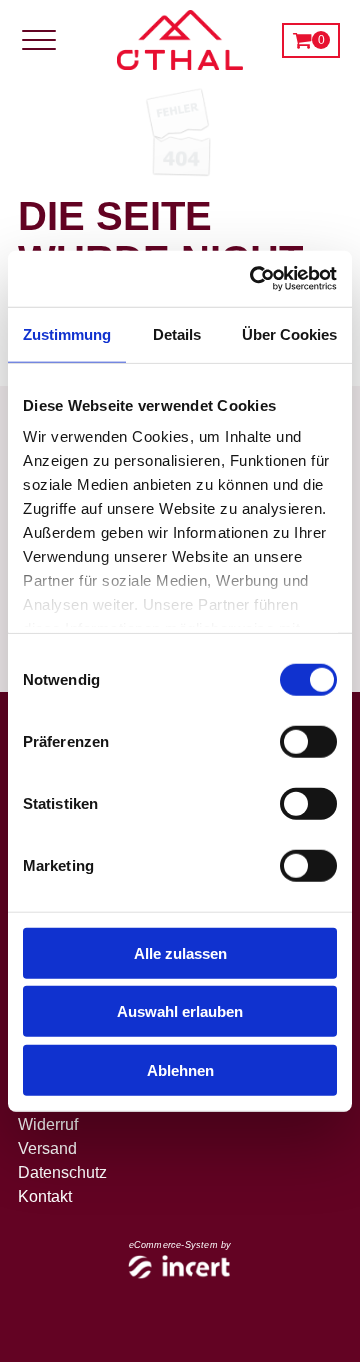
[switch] (308, 741)
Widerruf (48, 1124)
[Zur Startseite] (180, 40)
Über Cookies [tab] (289, 333)
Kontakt (45, 1196)
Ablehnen (180, 1069)
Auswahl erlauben (180, 1011)
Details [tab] (177, 333)
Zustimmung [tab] (67, 333)
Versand (47, 1148)
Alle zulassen (180, 952)
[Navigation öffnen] (45, 40)
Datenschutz (62, 1172)
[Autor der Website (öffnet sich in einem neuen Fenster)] (180, 1268)
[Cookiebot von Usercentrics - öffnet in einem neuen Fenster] (254, 279)
